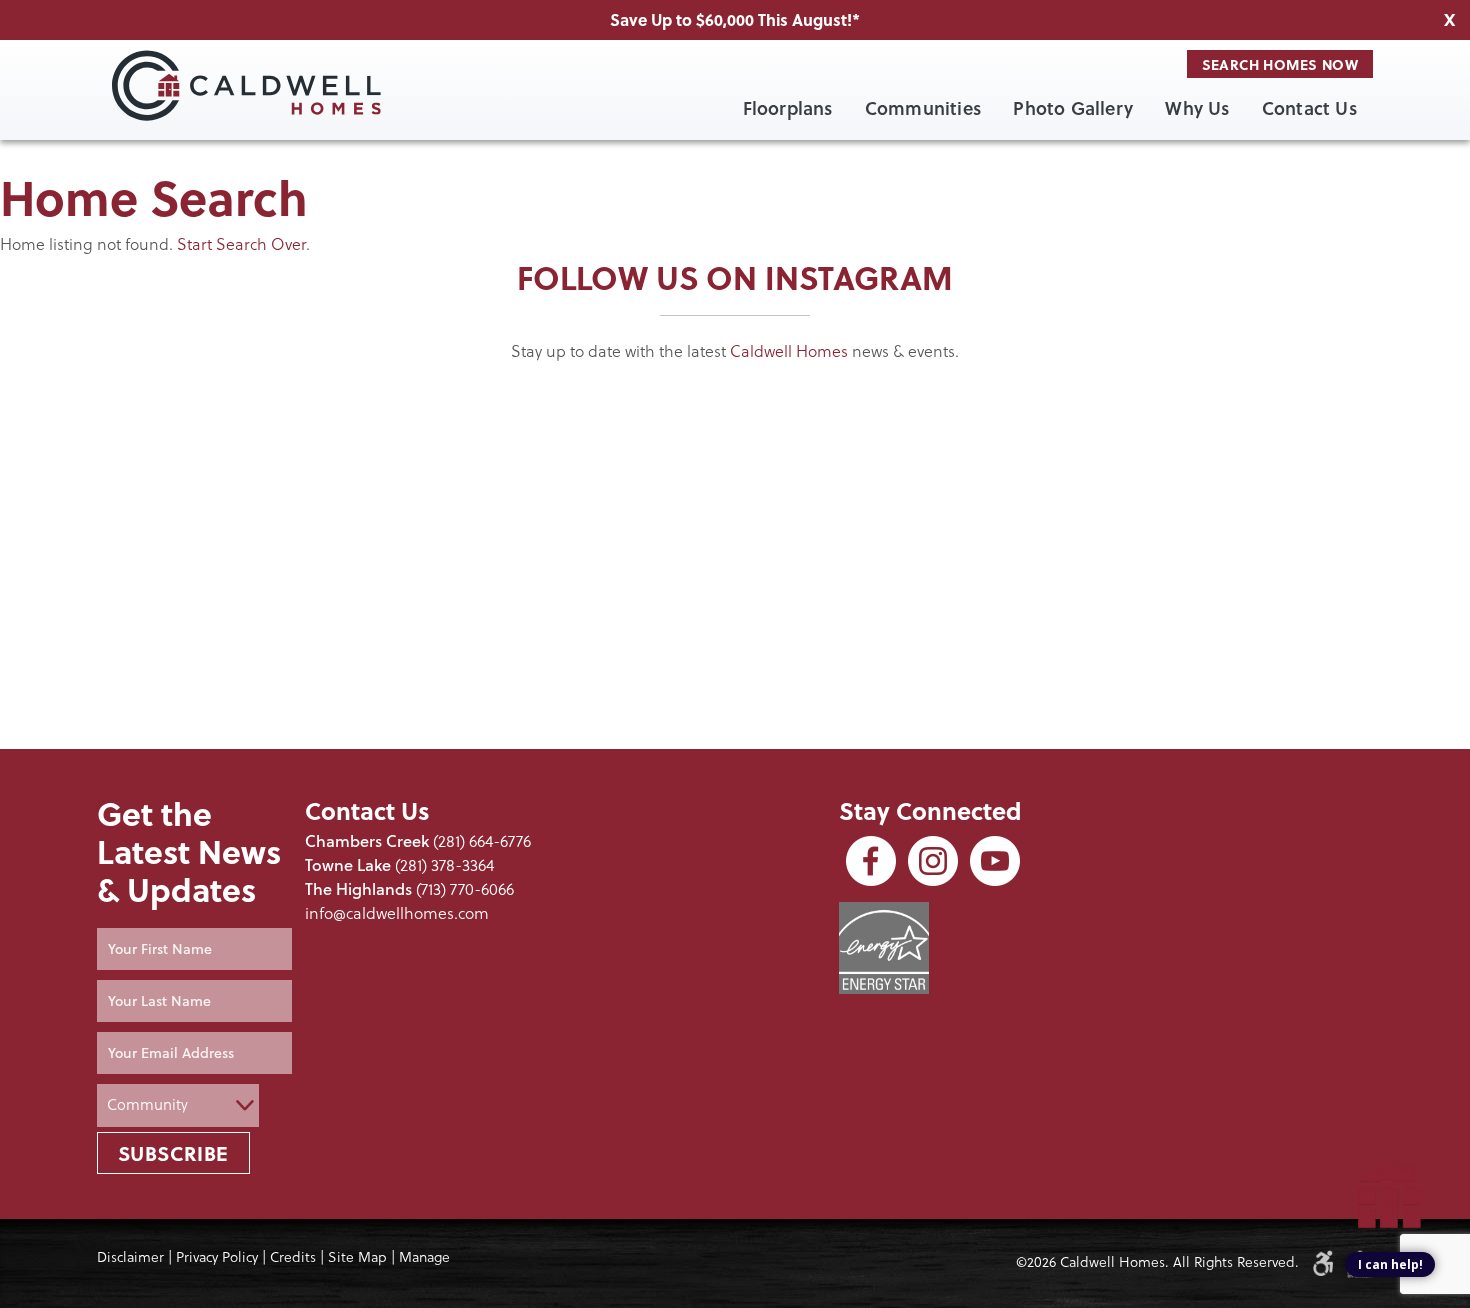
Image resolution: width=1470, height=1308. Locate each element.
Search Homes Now (1280, 64)
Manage (424, 1257)
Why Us (1197, 108)
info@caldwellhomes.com (397, 913)
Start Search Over (241, 244)
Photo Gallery (1073, 108)
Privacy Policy (217, 1257)
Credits (293, 1257)
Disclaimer (130, 1257)
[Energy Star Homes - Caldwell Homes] (884, 948)
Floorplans (788, 108)
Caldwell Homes (789, 351)
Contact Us (1309, 108)
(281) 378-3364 (444, 865)
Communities (923, 108)
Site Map (357, 1257)
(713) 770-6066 (465, 889)
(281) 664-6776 (482, 841)
